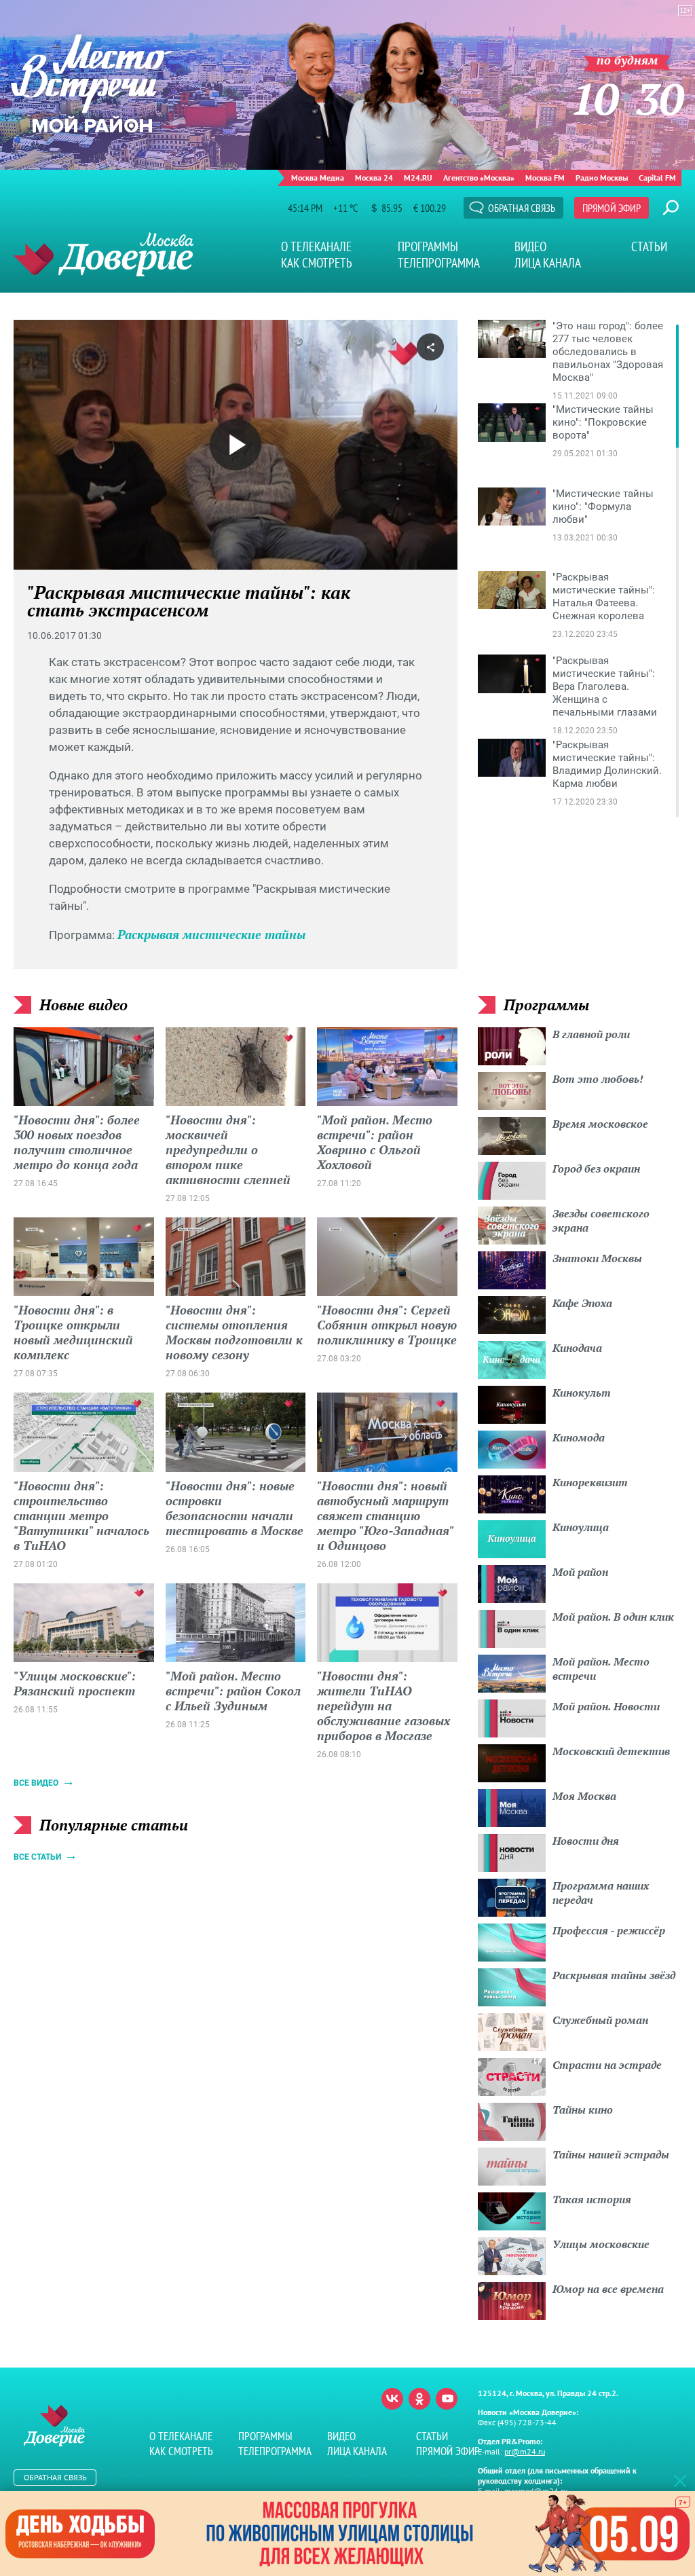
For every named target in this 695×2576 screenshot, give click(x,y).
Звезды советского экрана (601, 1220)
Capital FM (657, 178)
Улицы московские (601, 2244)
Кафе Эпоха (582, 1303)
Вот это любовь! (598, 1079)
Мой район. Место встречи (601, 1669)
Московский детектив (611, 1751)
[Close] (680, 2480)
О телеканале (316, 246)
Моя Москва (584, 1796)
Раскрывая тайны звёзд (614, 1975)
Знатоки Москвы (597, 1258)
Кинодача (577, 1348)
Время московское (600, 1124)
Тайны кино (583, 2110)
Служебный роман (600, 2020)
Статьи (649, 246)
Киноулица (581, 1527)
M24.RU (418, 178)
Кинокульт (582, 1393)
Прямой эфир (612, 208)
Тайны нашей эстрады (611, 2154)
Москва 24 (374, 178)
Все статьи (37, 1857)
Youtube (447, 2399)
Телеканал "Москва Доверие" (104, 254)
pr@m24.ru (525, 2451)
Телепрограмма (439, 263)
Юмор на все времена (608, 2289)
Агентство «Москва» (479, 178)
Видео (530, 246)
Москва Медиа (318, 178)
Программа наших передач (601, 1893)
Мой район (580, 1572)
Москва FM (545, 178)
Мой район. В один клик (613, 1617)
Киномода (579, 1437)
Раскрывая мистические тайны (211, 934)
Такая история (592, 2199)
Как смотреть (317, 263)
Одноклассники (419, 2399)
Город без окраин (596, 1169)
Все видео (36, 1783)
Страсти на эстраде (607, 2065)
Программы (428, 246)
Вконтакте (392, 2399)
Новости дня (586, 1841)
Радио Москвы (602, 178)
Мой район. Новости (606, 1706)
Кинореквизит (590, 1482)
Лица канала (548, 263)
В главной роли (591, 1034)
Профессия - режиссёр (609, 1930)
